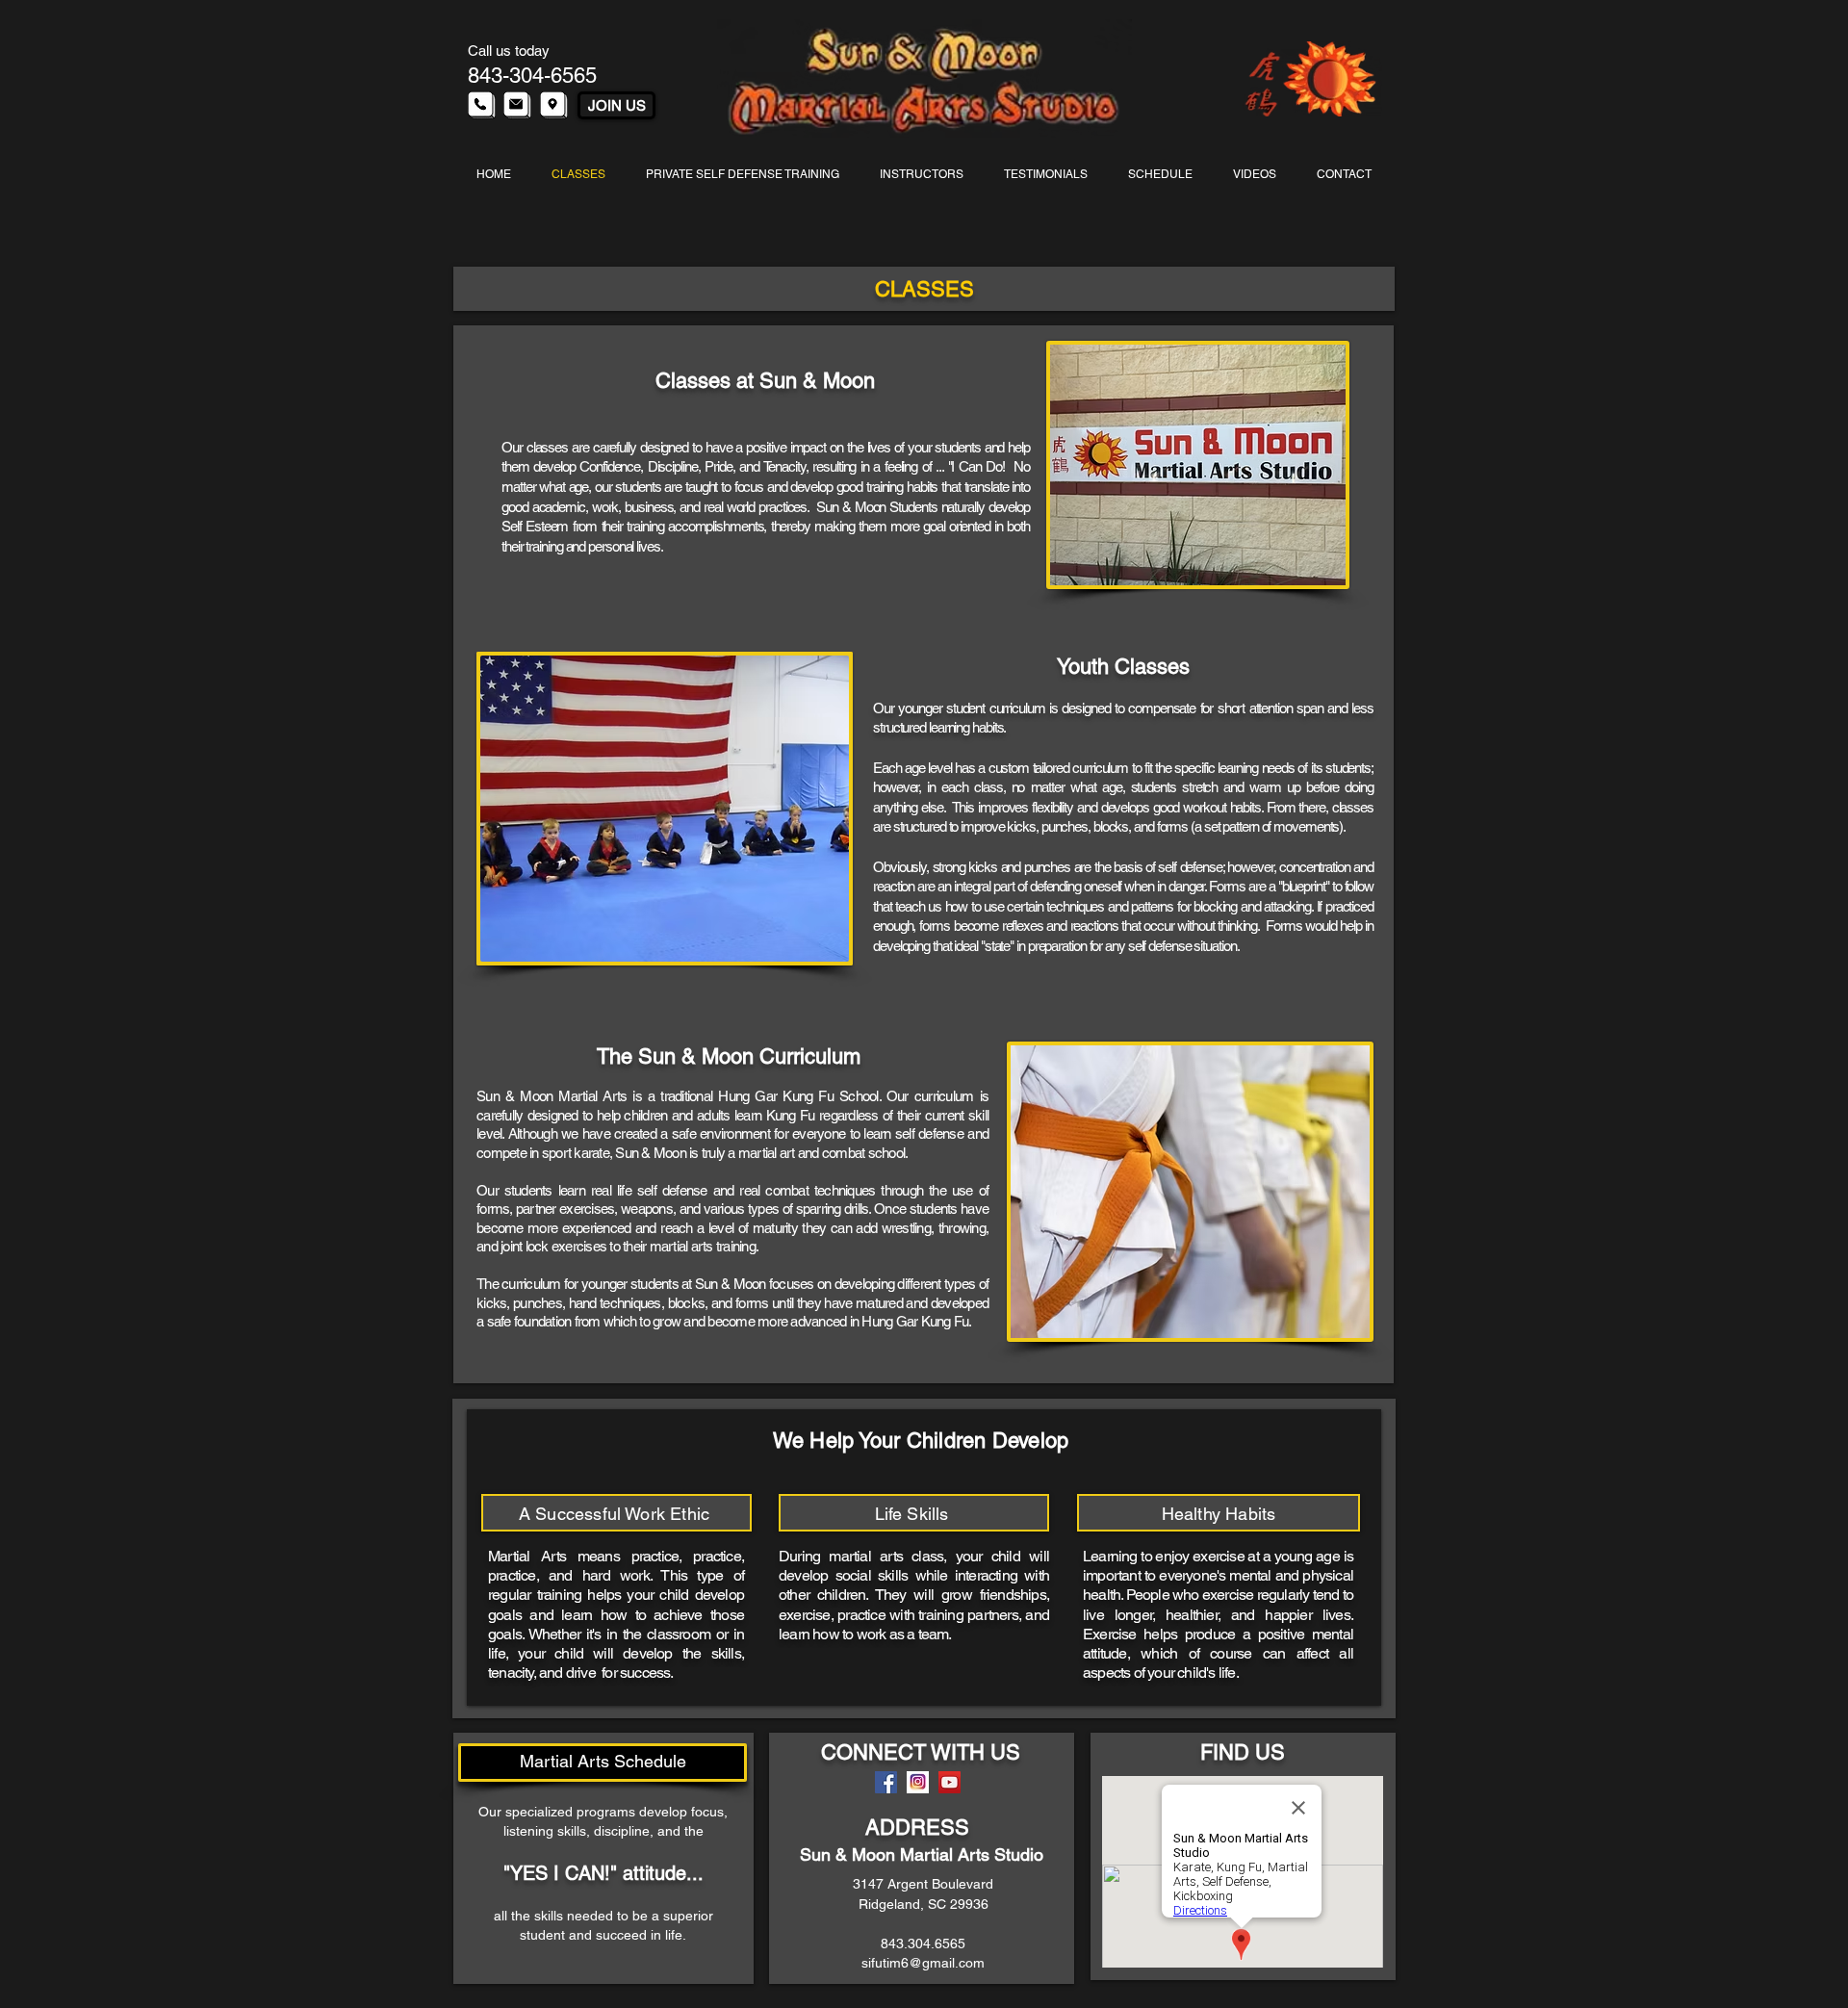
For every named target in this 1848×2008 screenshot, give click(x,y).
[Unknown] (918, 1782)
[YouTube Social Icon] (950, 1782)
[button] (665, 809)
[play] (803, 945)
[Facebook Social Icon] (886, 1782)
